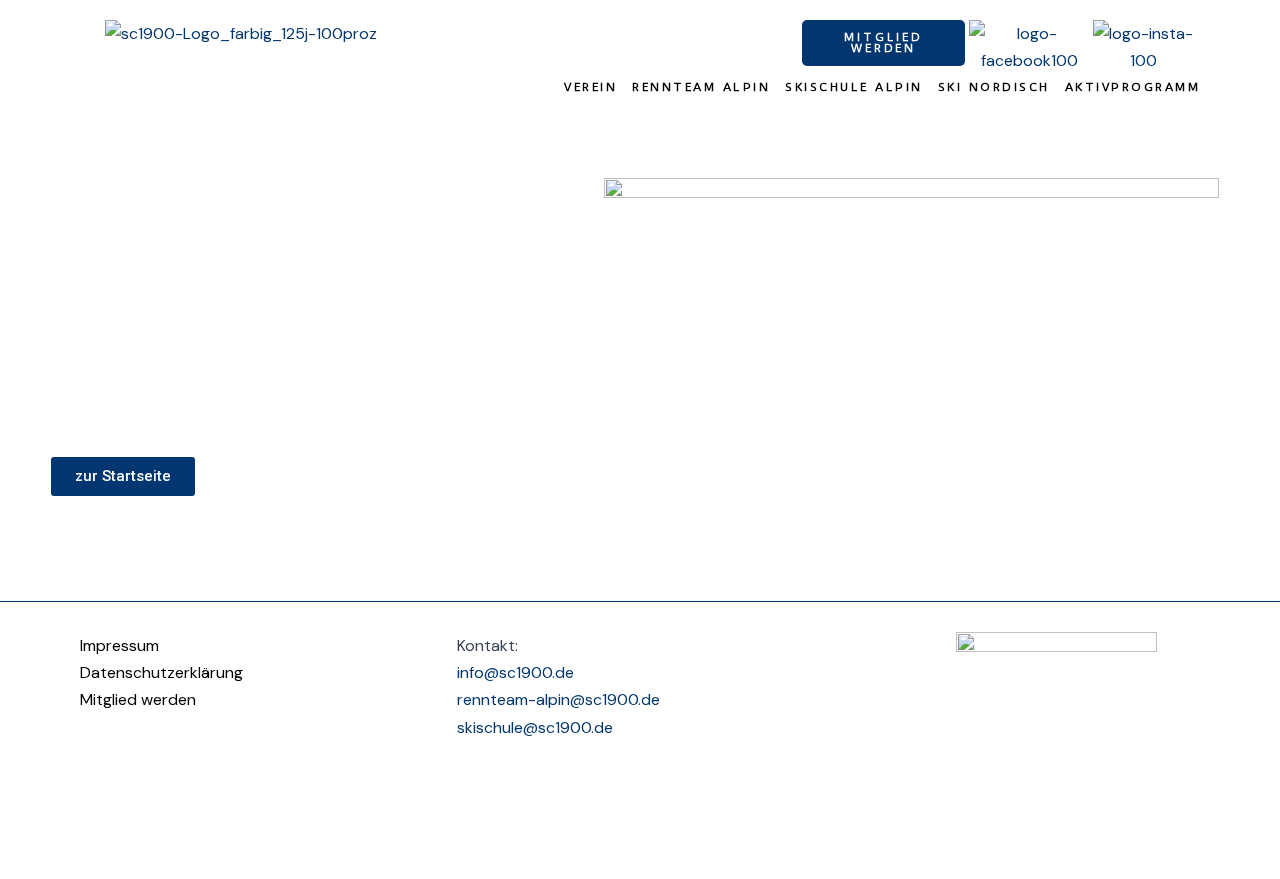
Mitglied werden (138, 699)
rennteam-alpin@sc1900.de (558, 699)
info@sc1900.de (515, 672)
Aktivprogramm (1133, 87)
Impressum (119, 645)
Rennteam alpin (701, 87)
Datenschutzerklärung (161, 672)
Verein (590, 87)
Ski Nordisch (994, 87)
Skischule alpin (854, 87)
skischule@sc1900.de (535, 727)
